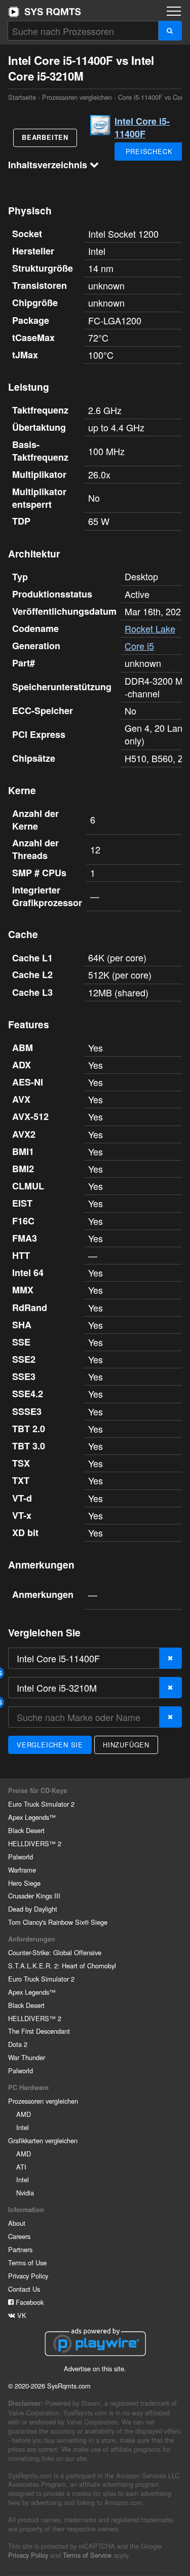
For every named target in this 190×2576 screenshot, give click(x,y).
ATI (21, 2167)
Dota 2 (18, 2044)
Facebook (29, 2302)
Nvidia (25, 2193)
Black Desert (26, 1830)
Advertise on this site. (95, 2368)
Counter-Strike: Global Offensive (55, 1952)
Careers (19, 2236)
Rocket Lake (150, 628)
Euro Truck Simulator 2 (41, 1804)
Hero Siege (24, 1883)
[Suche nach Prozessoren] (170, 31)
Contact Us (24, 2289)
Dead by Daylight (33, 1909)
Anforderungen (32, 1939)
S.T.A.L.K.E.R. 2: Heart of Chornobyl (62, 1966)
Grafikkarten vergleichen (43, 2140)
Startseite (45, 12)
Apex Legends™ (32, 1817)
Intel (23, 2127)
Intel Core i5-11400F (142, 127)
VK (21, 2315)
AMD (24, 2114)
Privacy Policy (28, 2276)
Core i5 (139, 646)
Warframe (22, 1870)
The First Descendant (39, 2031)
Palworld (21, 1857)
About (17, 2223)
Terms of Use (27, 2263)
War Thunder (27, 2057)
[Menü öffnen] (174, 11)
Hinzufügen (126, 1745)
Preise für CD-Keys (37, 1790)
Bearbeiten (45, 137)
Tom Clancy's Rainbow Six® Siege (58, 1922)
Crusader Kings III (34, 1896)
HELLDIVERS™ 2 (35, 1843)
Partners (20, 2249)
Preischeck (149, 151)
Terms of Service (87, 2555)
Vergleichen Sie (50, 1745)
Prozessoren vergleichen (77, 97)
